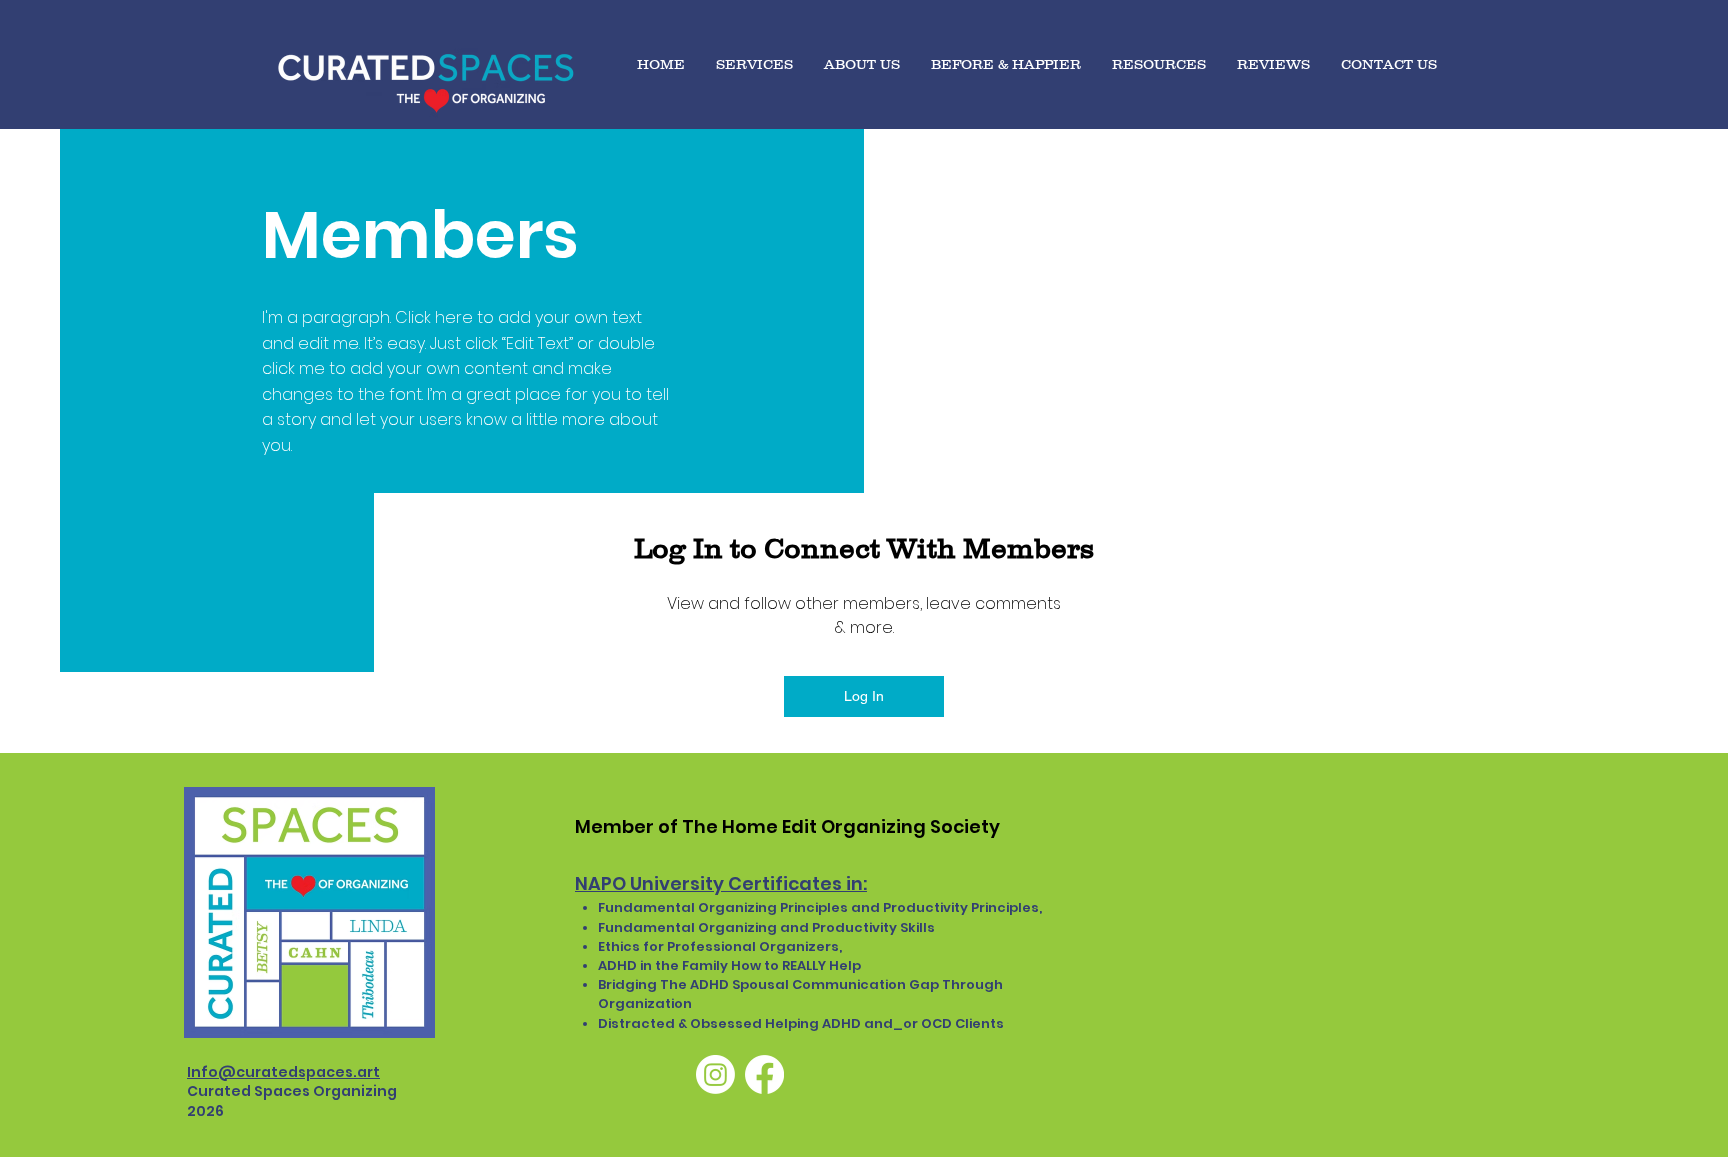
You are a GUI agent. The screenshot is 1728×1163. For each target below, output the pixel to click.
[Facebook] (764, 1074)
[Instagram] (715, 1074)
